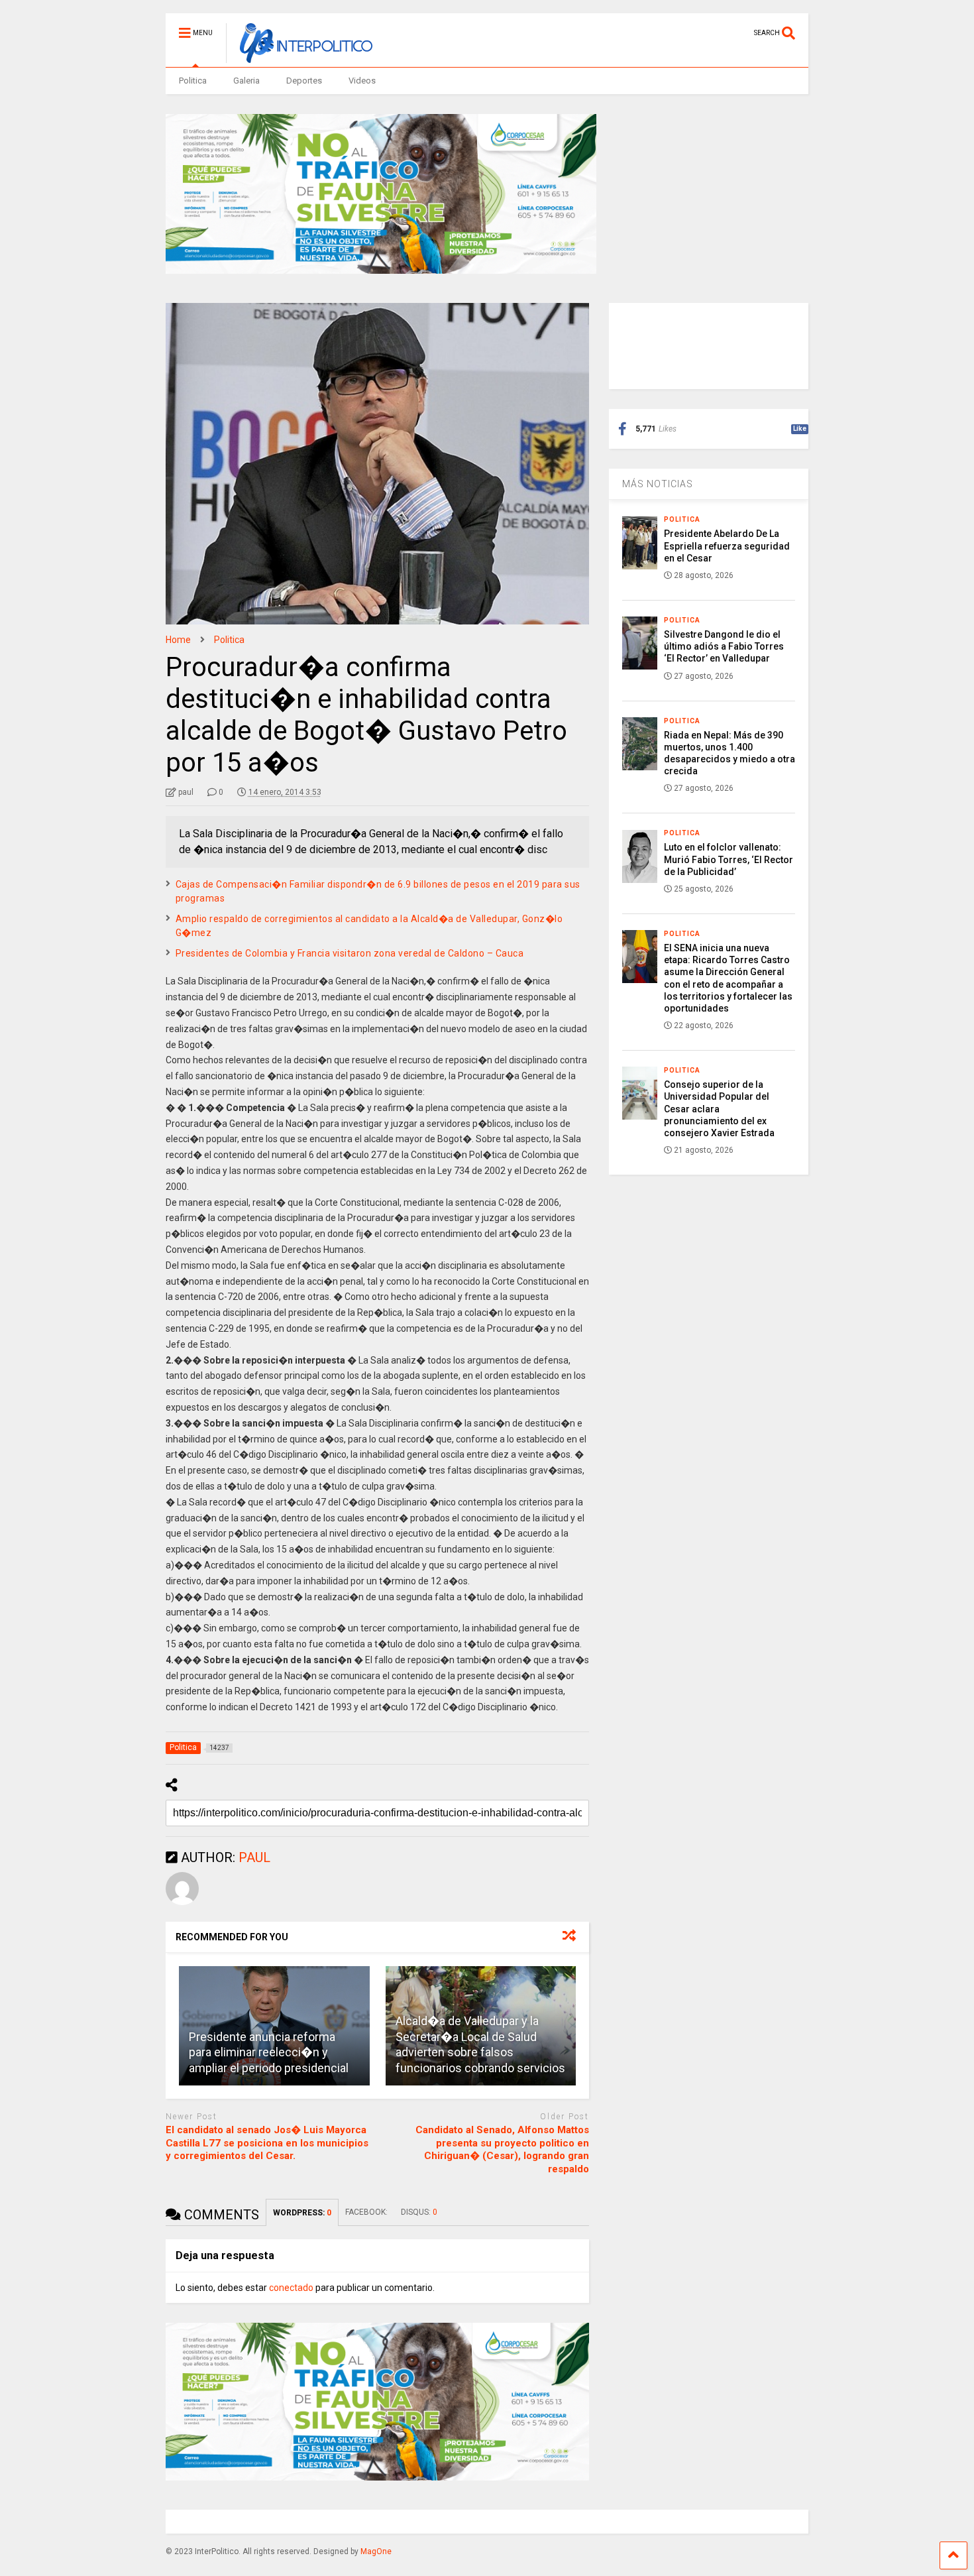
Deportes (304, 81)
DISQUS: (419, 2212)
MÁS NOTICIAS (658, 484)
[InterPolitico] (299, 57)
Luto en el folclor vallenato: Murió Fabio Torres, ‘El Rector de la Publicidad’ (729, 859)
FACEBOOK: (366, 2212)
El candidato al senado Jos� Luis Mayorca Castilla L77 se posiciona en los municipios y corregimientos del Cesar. (267, 2143)
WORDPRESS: (302, 2213)
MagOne (376, 2551)
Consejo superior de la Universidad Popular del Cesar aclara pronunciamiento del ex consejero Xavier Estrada (719, 1109)
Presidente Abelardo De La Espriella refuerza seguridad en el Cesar (727, 546)
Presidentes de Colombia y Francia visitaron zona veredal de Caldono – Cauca (350, 953)
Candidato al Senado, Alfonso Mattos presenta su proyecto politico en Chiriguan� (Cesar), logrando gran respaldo (502, 2149)
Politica (193, 81)
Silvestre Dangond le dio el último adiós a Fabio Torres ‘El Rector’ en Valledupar (724, 646)
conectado (291, 2288)
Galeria (246, 81)
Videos (362, 81)
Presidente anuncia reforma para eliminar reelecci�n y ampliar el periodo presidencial (269, 2052)
